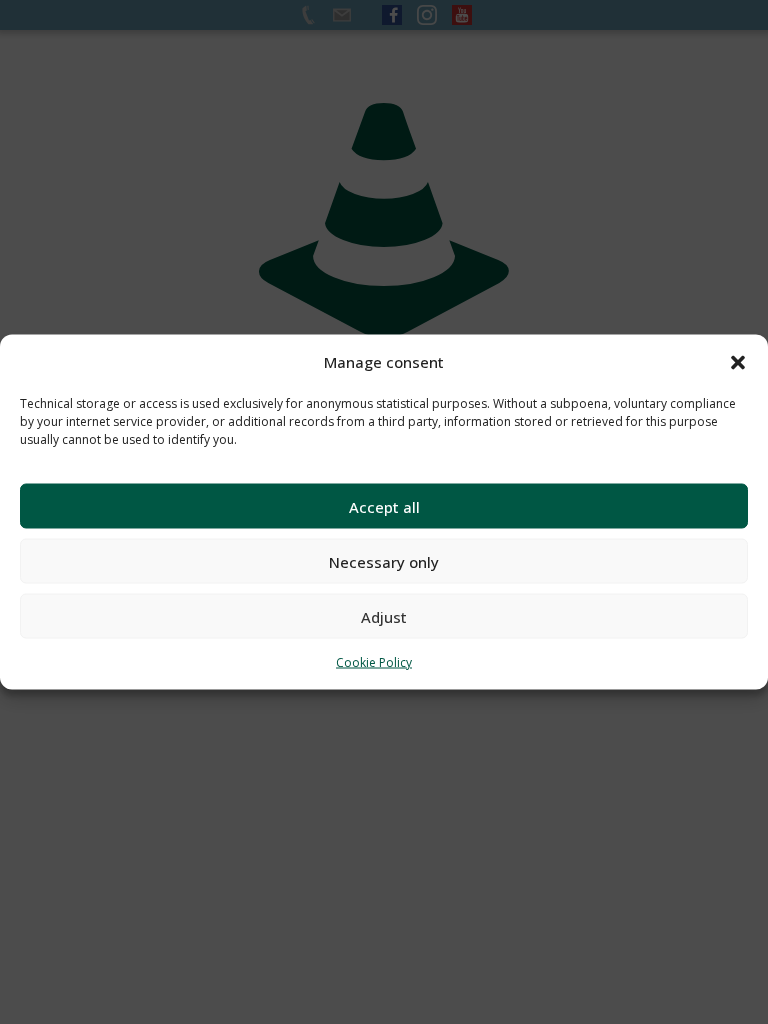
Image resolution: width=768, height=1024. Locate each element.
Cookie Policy (374, 662)
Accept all (384, 506)
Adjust (384, 616)
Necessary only (384, 561)
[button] (738, 362)
